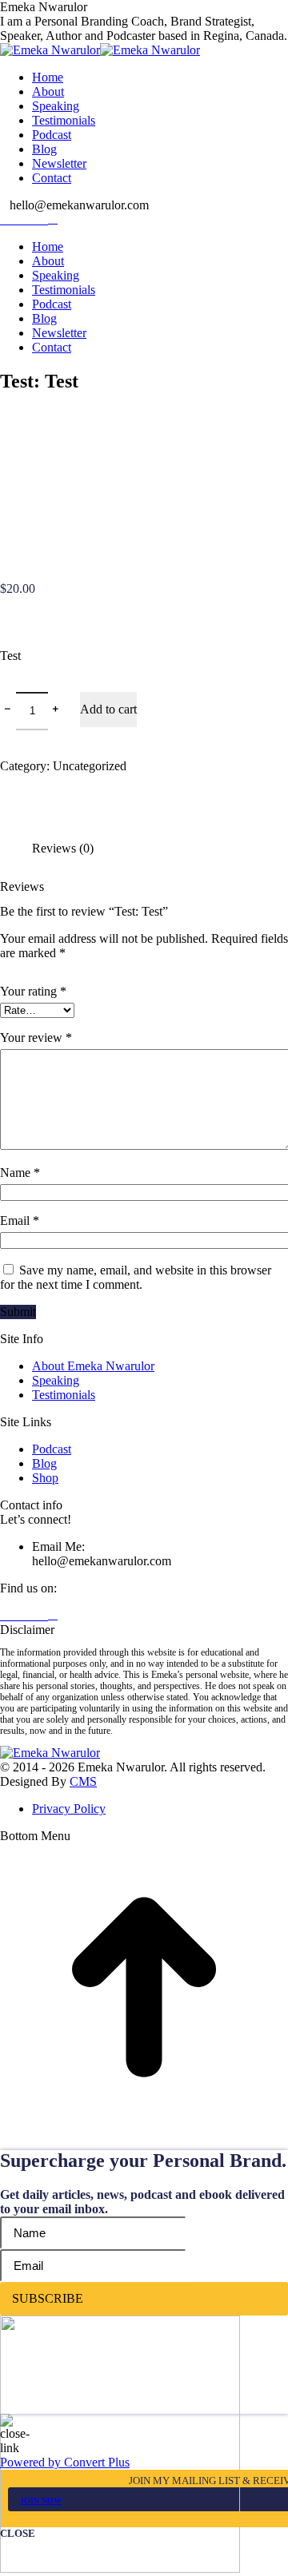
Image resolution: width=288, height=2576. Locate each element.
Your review (36, 1038)
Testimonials (64, 1395)
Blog (44, 1463)
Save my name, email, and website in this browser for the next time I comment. (136, 1277)
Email (20, 1220)
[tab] (160, 841)
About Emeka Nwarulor (93, 1366)
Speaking (56, 1380)
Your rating (33, 991)
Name (20, 1173)
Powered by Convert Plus (65, 2462)
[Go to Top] (144, 2127)
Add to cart (108, 709)
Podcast (52, 1449)
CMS (83, 1781)
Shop (45, 1478)
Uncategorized (90, 766)
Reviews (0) (63, 848)
